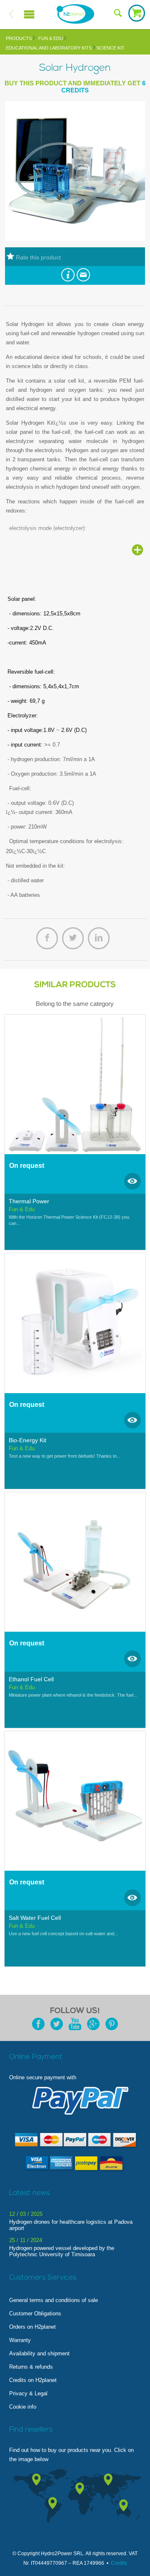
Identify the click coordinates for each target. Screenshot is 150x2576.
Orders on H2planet (32, 2327)
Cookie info (23, 2407)
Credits (119, 2563)
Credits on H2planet (33, 2380)
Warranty (20, 2340)
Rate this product (37, 257)
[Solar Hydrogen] (75, 239)
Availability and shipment (39, 2353)
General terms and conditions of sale (54, 2300)
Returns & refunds (31, 2367)
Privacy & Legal (28, 2393)
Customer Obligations (35, 2313)
